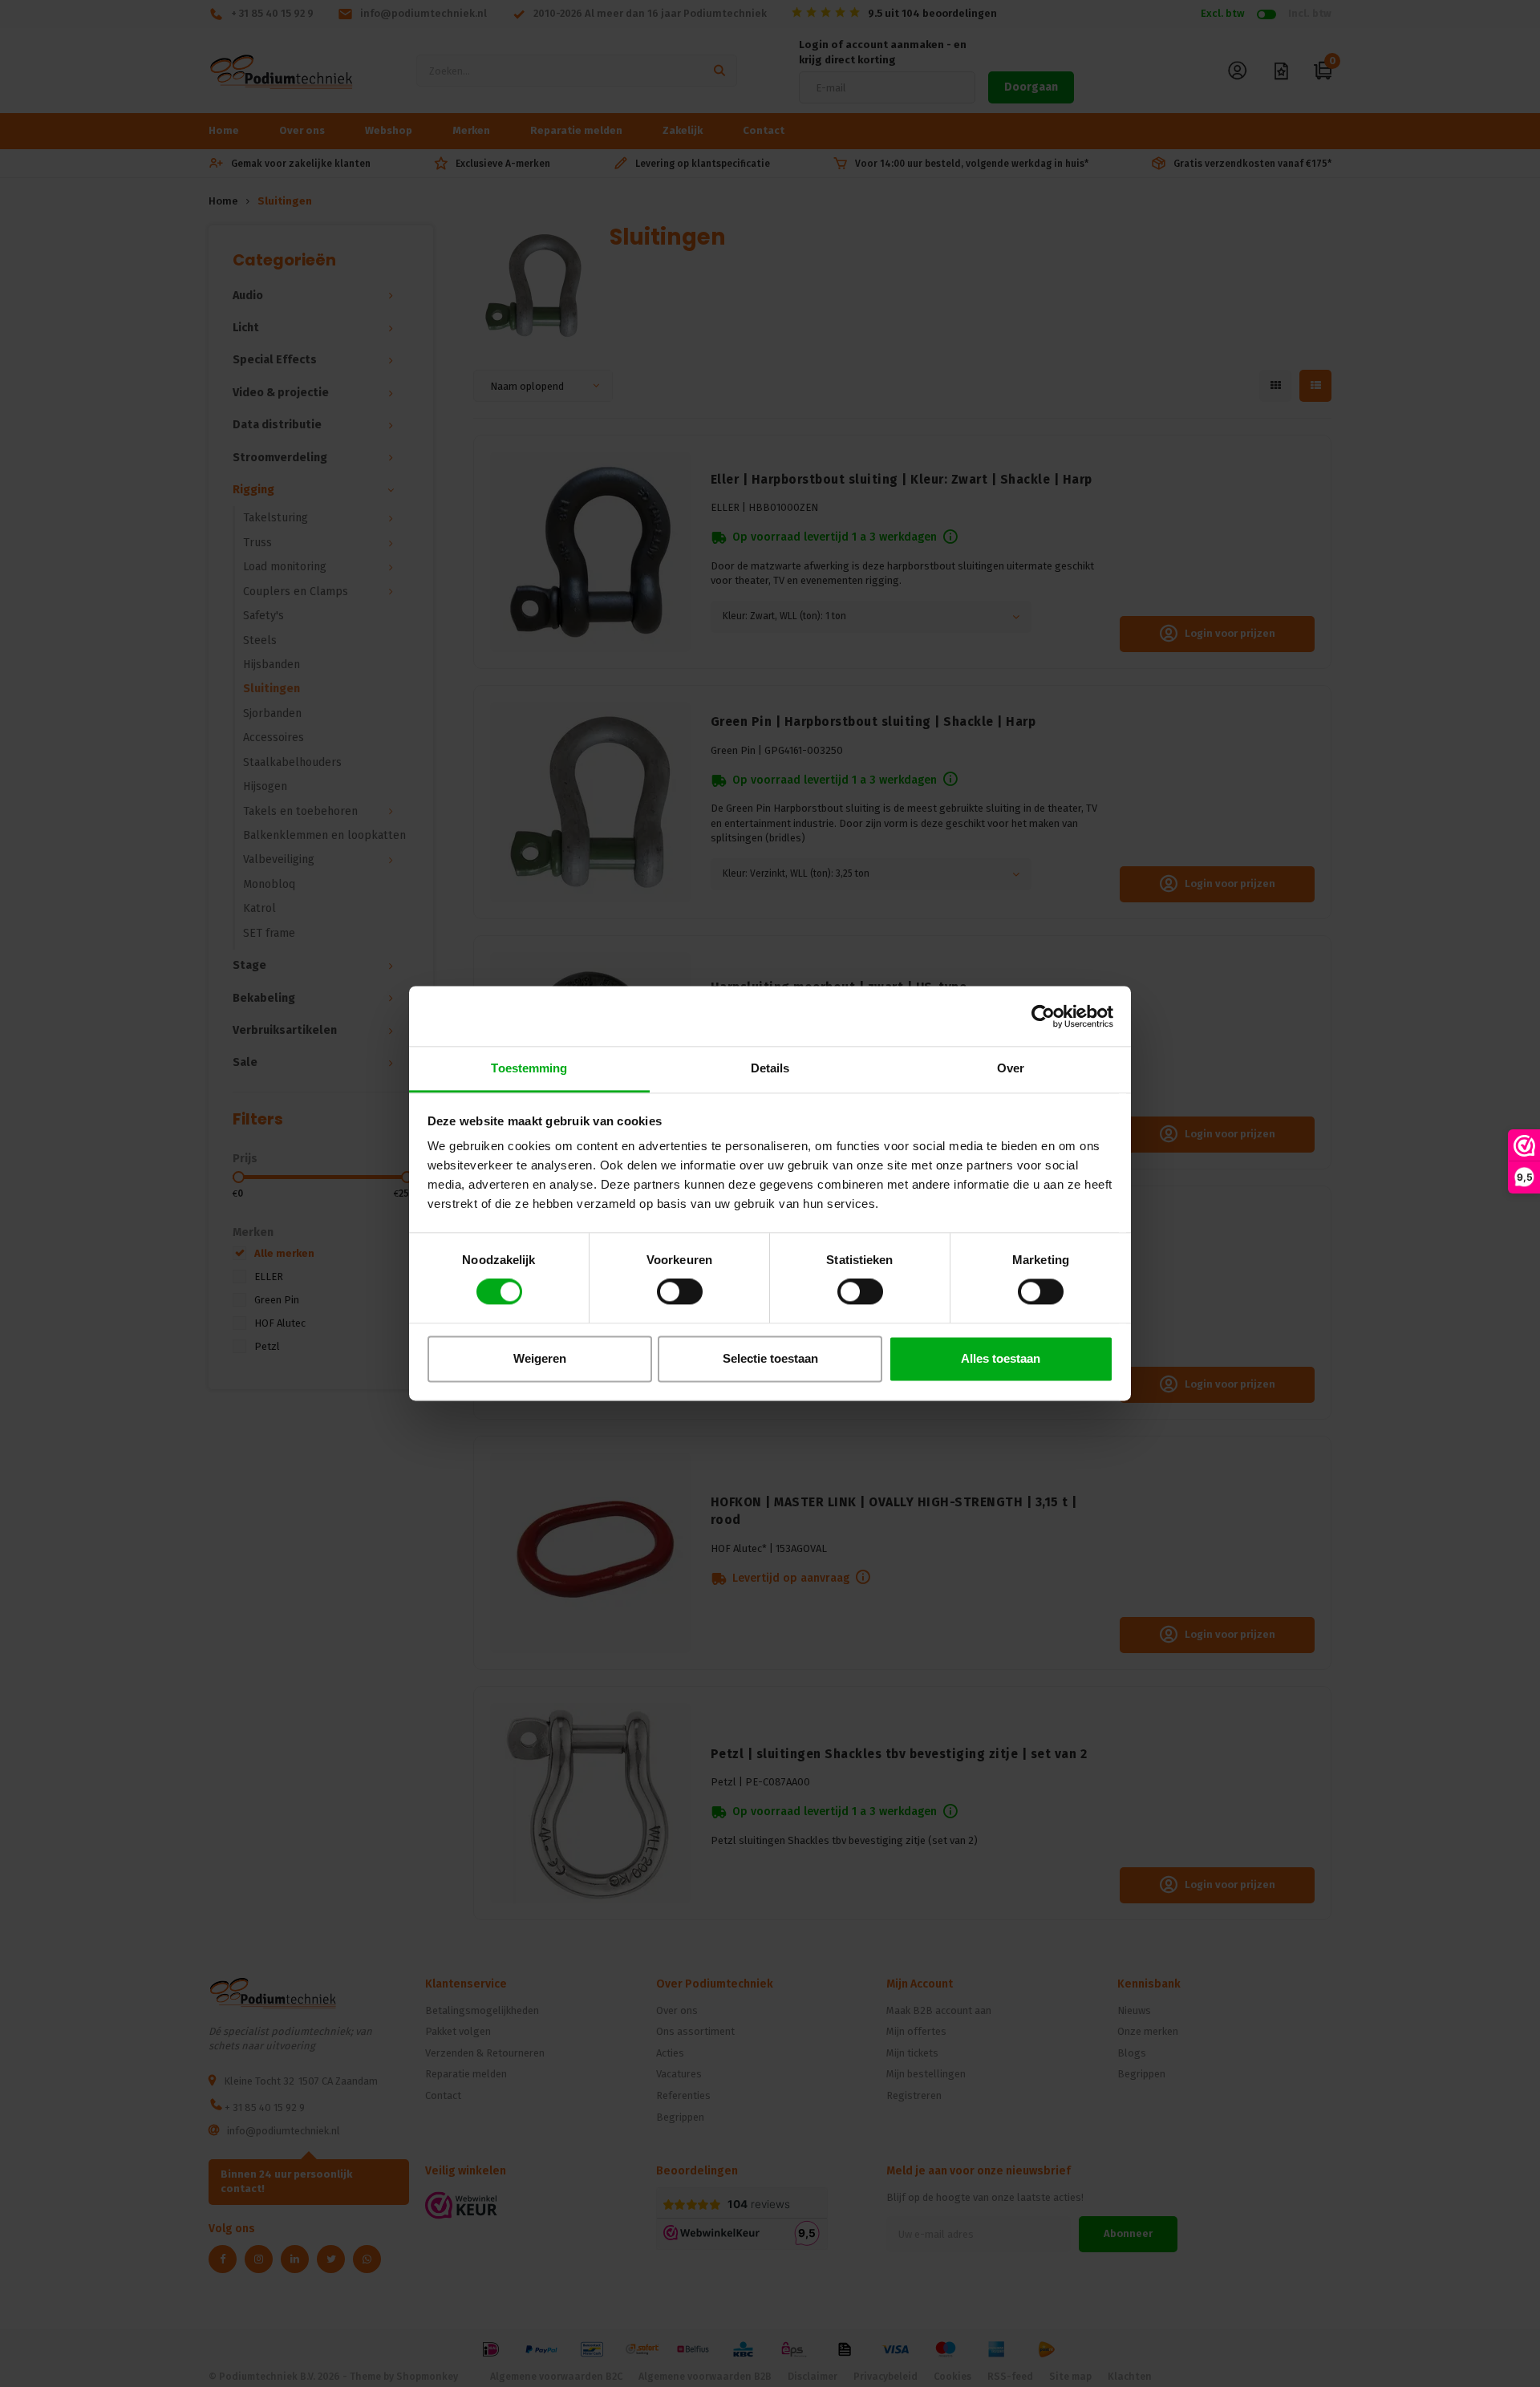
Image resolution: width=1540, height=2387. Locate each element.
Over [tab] (1011, 1068)
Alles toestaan (1001, 1358)
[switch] (680, 1292)
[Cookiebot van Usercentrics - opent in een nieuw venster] (1043, 1016)
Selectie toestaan (770, 1358)
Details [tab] (770, 1068)
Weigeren (540, 1358)
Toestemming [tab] (529, 1068)
